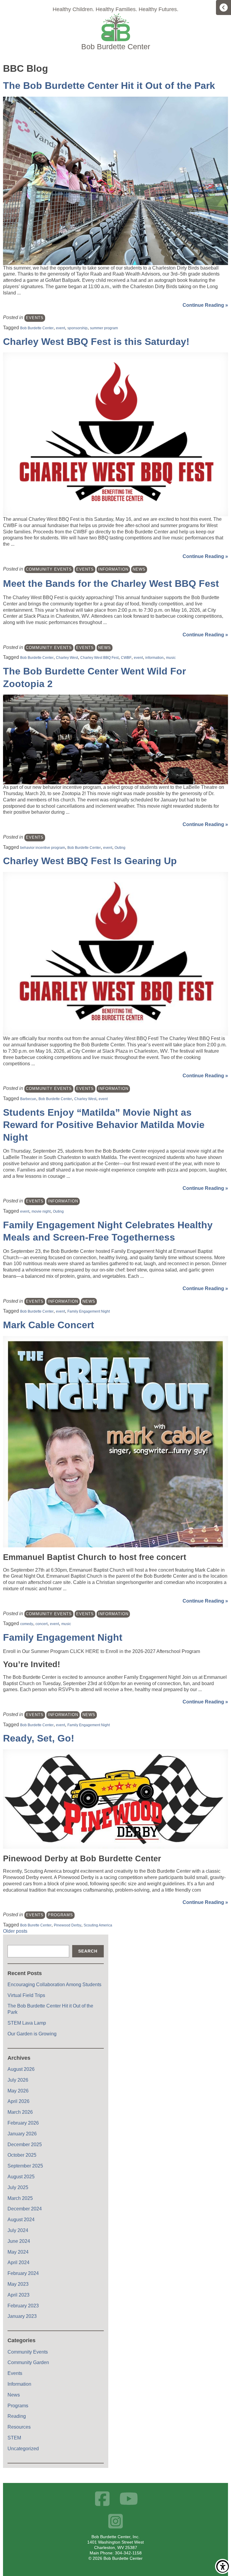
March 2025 (20, 2198)
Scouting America (98, 1925)
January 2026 (22, 2134)
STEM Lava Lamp (27, 2023)
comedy (27, 1624)
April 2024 (18, 2262)
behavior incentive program (43, 848)
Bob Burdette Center (37, 328)
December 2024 (25, 2209)
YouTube (129, 2499)
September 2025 (25, 2166)
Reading (17, 2416)
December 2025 (25, 2145)
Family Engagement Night (89, 1311)
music (171, 658)
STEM (14, 2438)
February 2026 (23, 2123)
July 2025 (18, 2187)
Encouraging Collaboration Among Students (54, 1985)
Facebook (102, 2499)
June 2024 (19, 2241)
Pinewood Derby (68, 1925)
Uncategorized (23, 2449)
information (154, 658)
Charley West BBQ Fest (99, 658)
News (139, 569)
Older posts (15, 1931)
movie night (41, 1211)
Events (35, 318)
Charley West (67, 658)
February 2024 (23, 2273)
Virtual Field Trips (26, 1995)
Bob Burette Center (36, 1925)
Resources (19, 2427)
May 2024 (18, 2252)
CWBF (126, 658)
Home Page (115, 32)
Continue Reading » (205, 305)
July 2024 (18, 2230)
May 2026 (18, 2091)
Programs (60, 1915)
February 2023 (23, 2306)
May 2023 (18, 2284)
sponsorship (77, 328)
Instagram (116, 2521)
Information (113, 569)
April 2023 (18, 2295)
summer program (104, 328)
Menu (223, 8)
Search (88, 1951)
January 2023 (22, 2316)
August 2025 (21, 2177)
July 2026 (18, 2080)
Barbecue (28, 1099)
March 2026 (20, 2112)
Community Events (49, 569)
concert (42, 1624)
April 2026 (18, 2101)
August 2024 (21, 2220)
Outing (120, 848)
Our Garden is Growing (32, 2034)
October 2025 (22, 2155)
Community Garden (28, 2362)
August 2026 (21, 2069)
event (60, 328)
